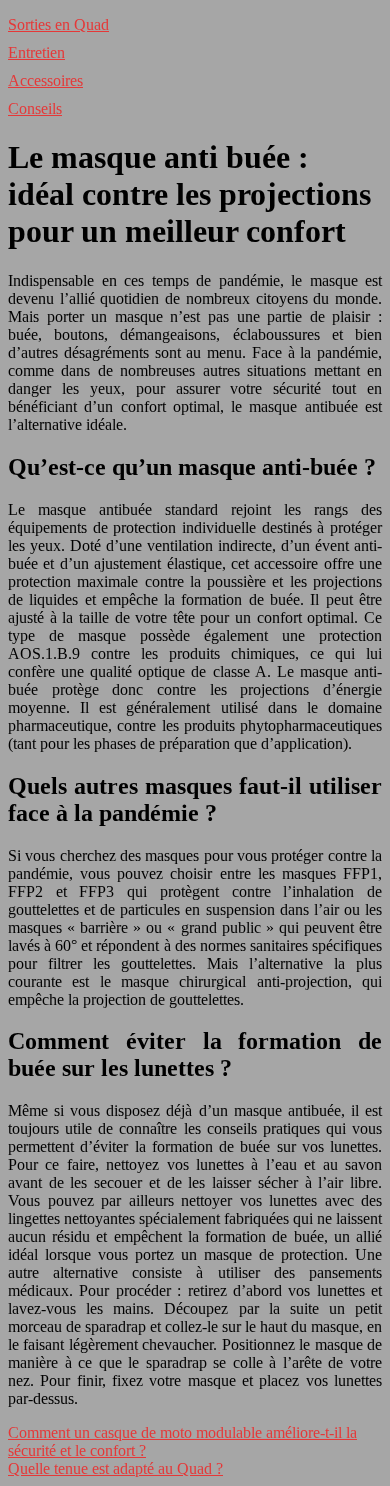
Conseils (35, 108)
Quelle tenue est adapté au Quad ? (115, 1468)
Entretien (36, 52)
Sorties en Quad (58, 24)
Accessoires (45, 80)
